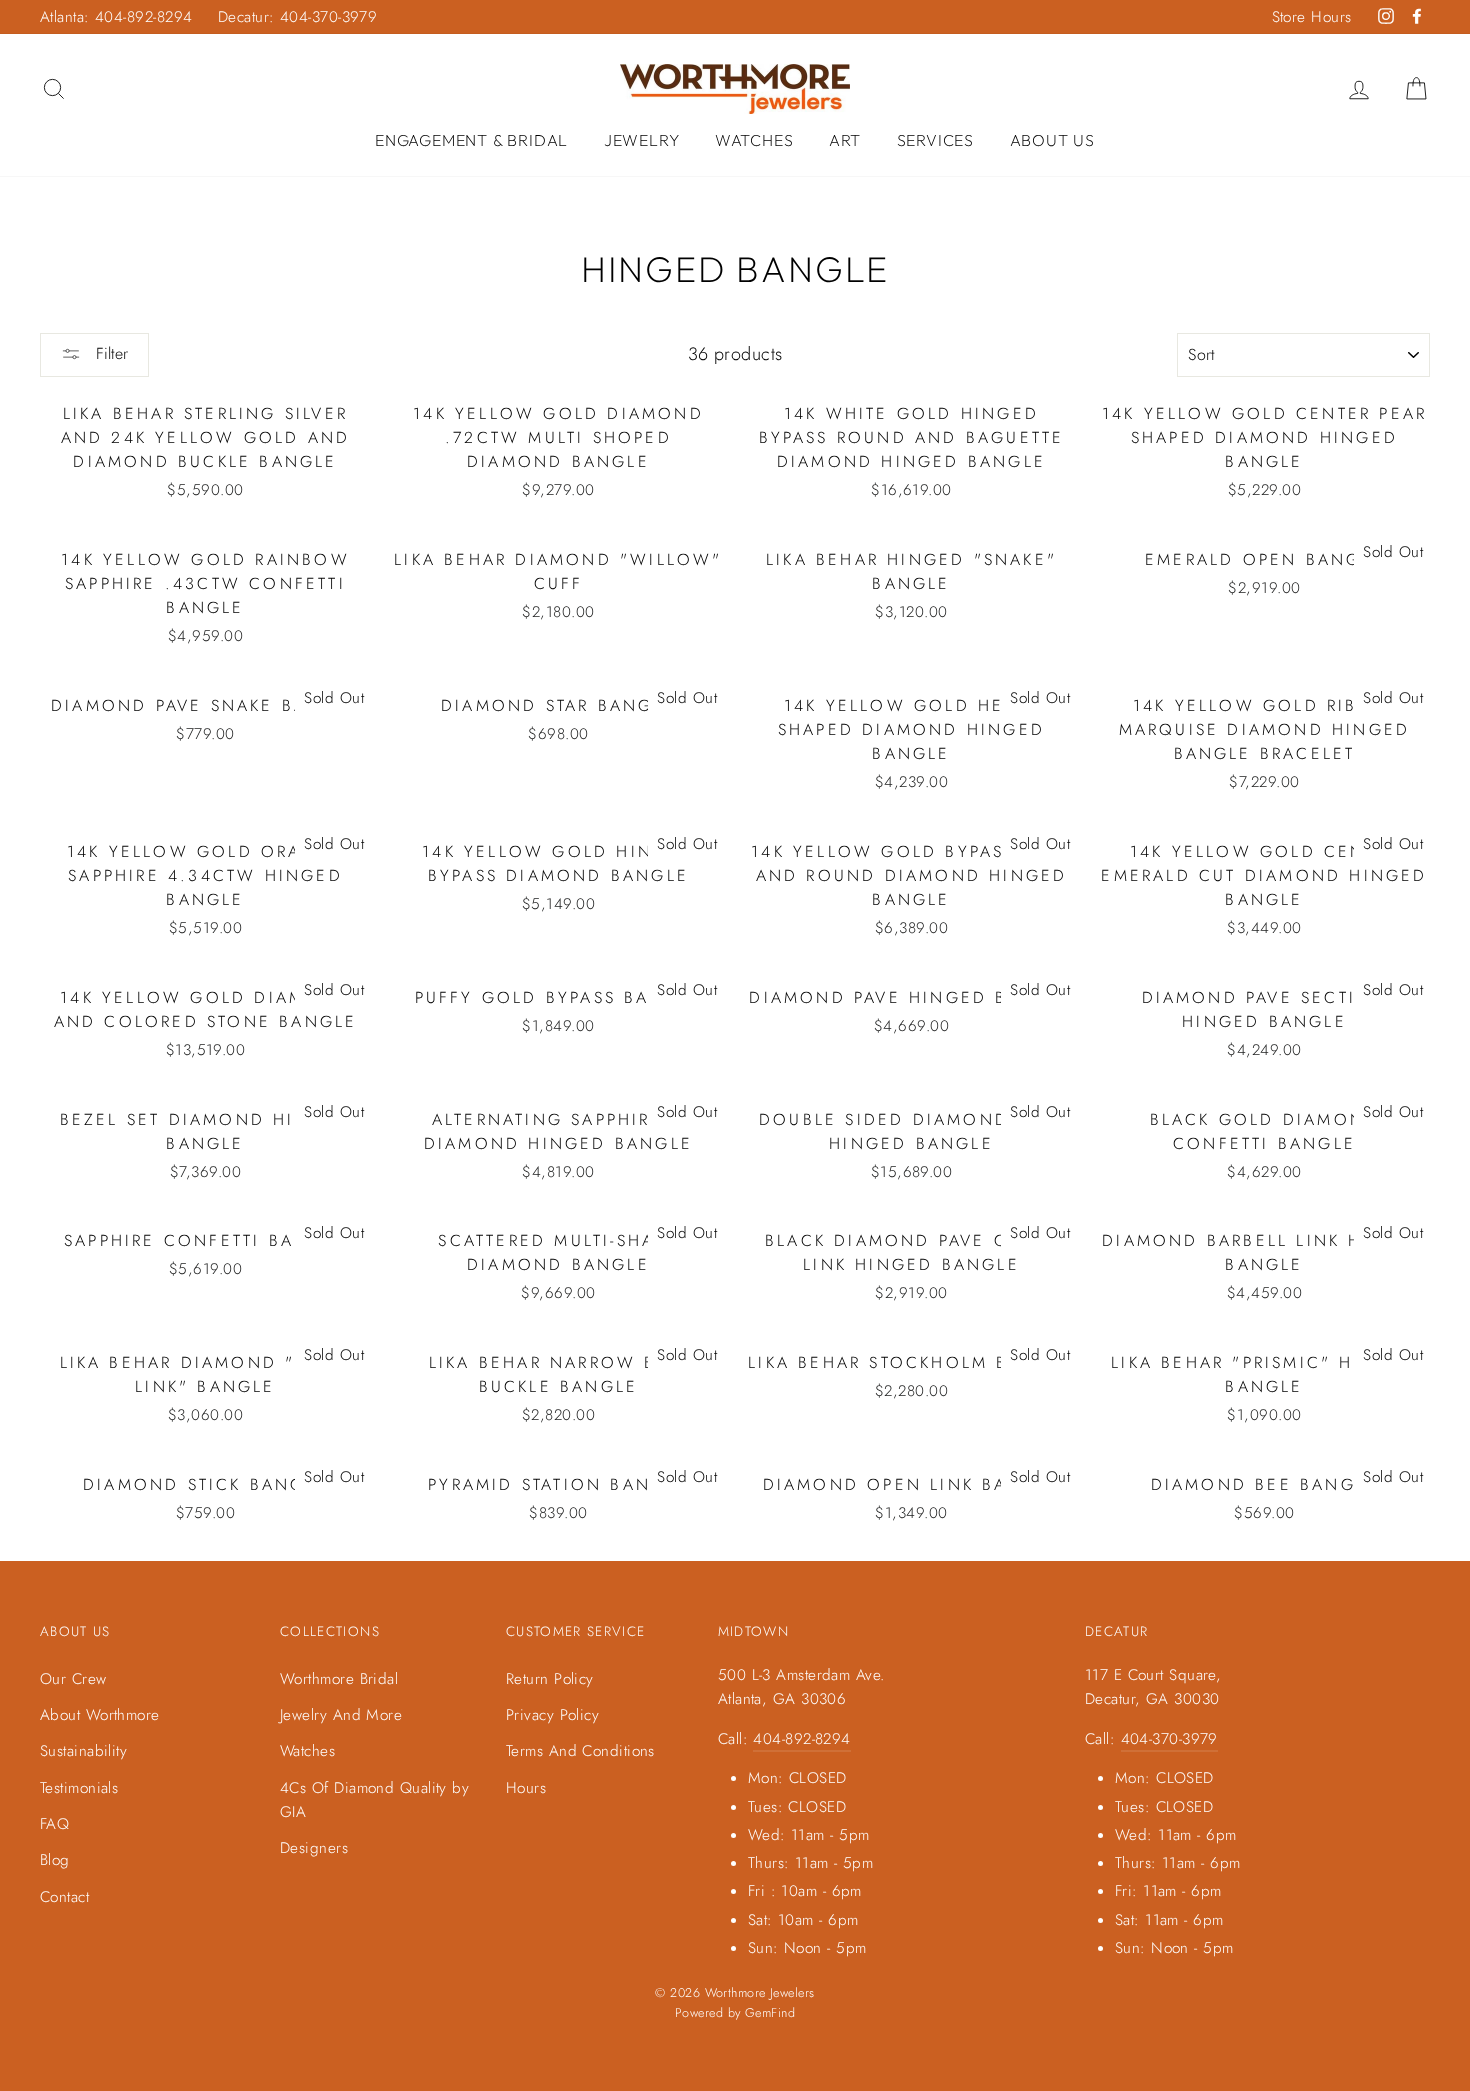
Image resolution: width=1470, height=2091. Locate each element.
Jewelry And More (341, 1715)
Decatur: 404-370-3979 (297, 17)
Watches (754, 140)
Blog (55, 1860)
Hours (526, 1788)
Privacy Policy (552, 1715)
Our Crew (73, 1679)
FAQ (54, 1824)
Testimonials (79, 1788)
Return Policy (550, 1679)
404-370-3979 (1169, 1739)
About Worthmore (100, 1715)
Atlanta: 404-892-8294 (116, 17)
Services (935, 140)
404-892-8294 (801, 1739)
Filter (109, 353)
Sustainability (83, 1751)
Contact (64, 1897)
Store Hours (1312, 17)
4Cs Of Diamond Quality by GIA (374, 1800)
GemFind (770, 2013)
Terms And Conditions (580, 1751)
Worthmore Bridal (339, 1679)
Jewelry (642, 140)
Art (845, 140)
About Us (1052, 140)
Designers (314, 1848)
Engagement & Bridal (471, 140)
